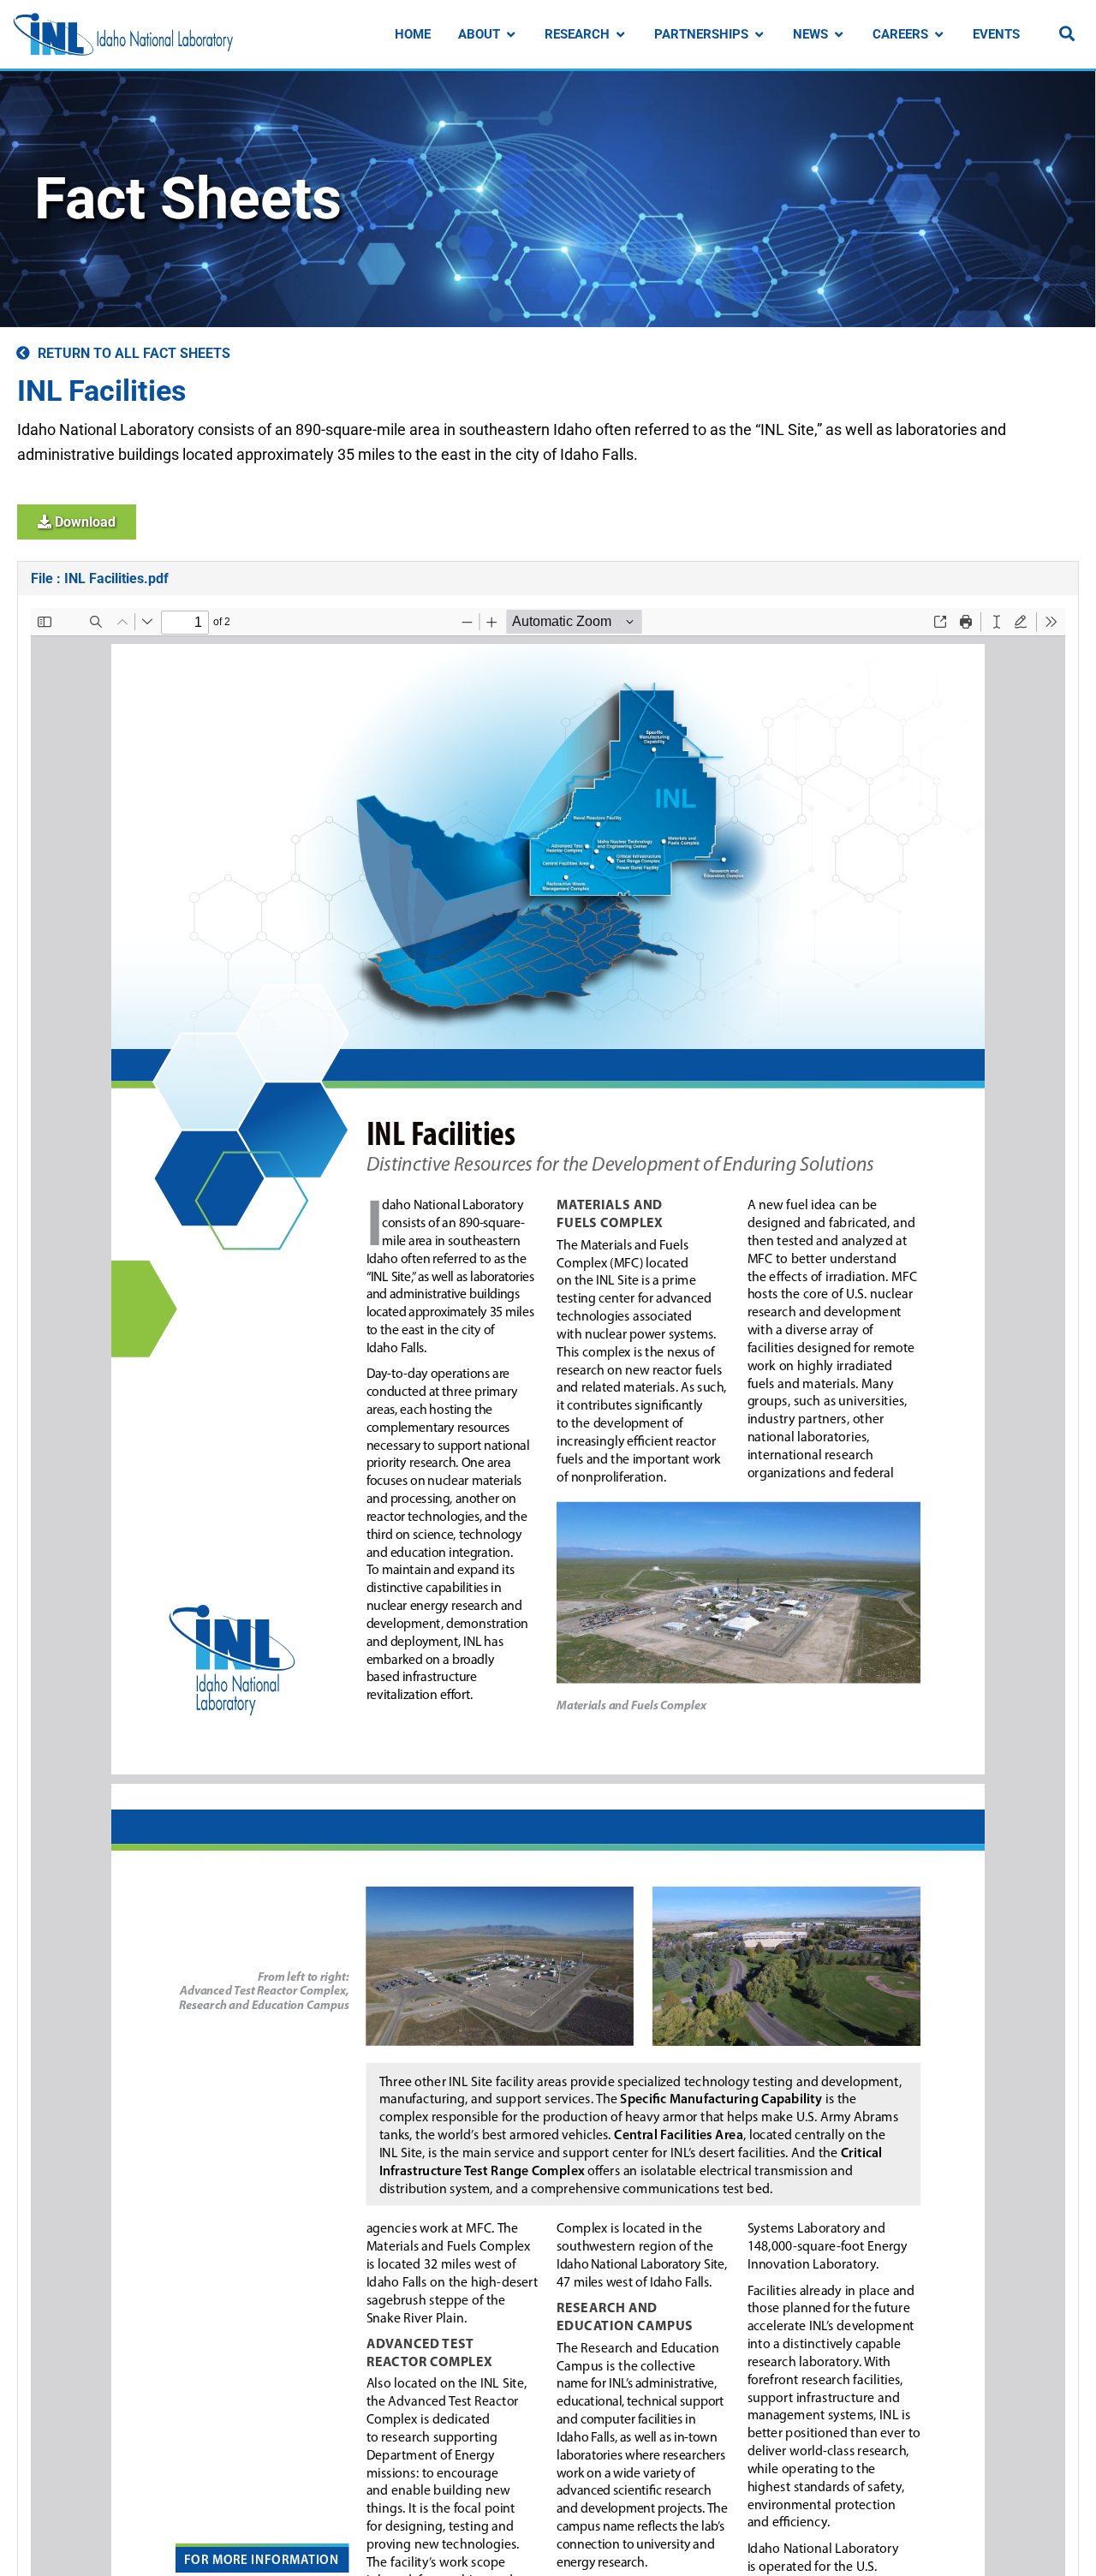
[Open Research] (620, 35)
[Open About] (511, 35)
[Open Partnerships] (759, 35)
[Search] (1067, 33)
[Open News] (839, 35)
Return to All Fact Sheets (134, 353)
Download (83, 522)
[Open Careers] (939, 35)
